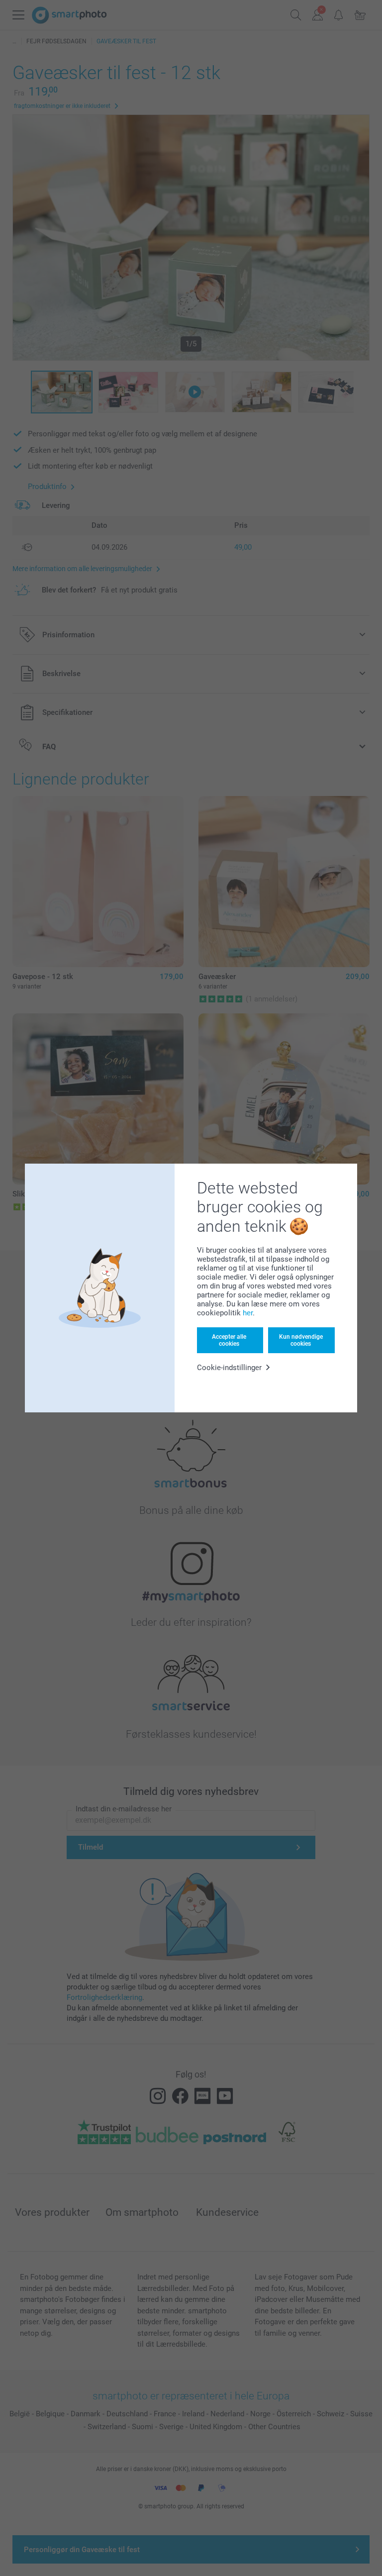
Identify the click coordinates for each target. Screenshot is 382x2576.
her (248, 1313)
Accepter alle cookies (229, 1340)
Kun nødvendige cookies (301, 1340)
